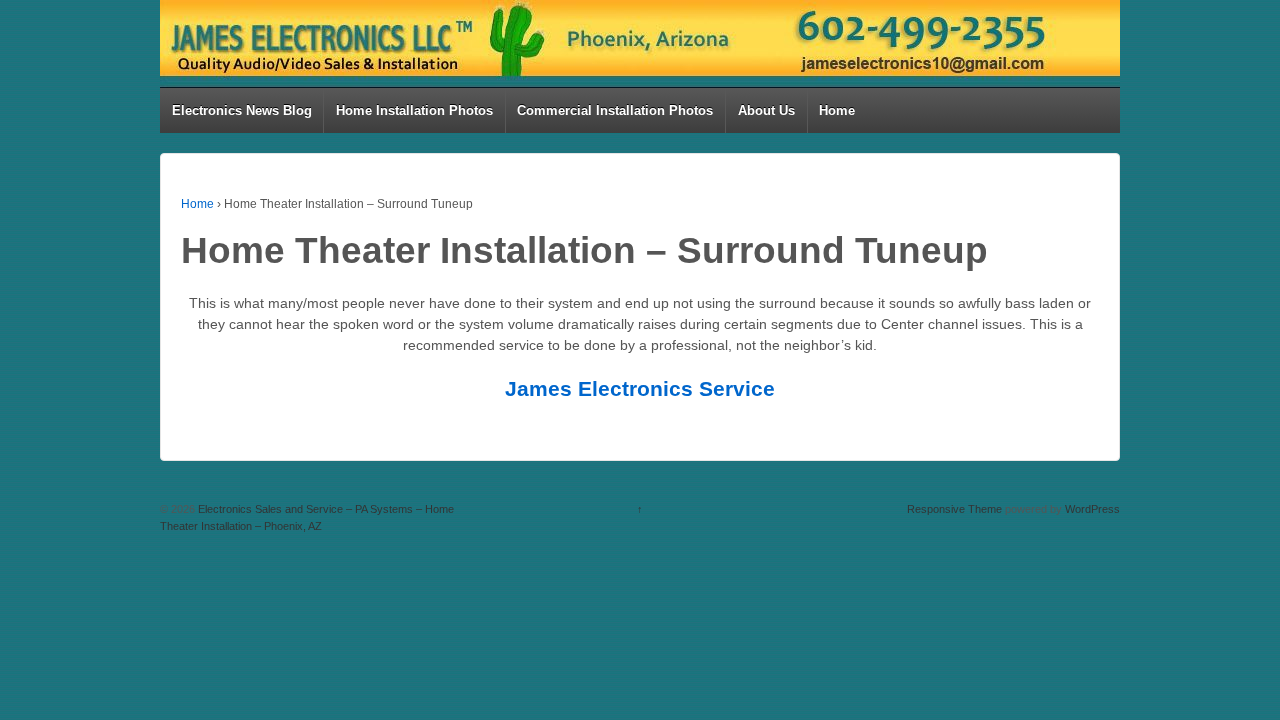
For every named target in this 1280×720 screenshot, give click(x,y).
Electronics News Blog (242, 110)
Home (837, 110)
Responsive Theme (954, 509)
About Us (766, 110)
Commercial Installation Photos (615, 110)
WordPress (1092, 509)
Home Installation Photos (414, 110)
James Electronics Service (640, 388)
